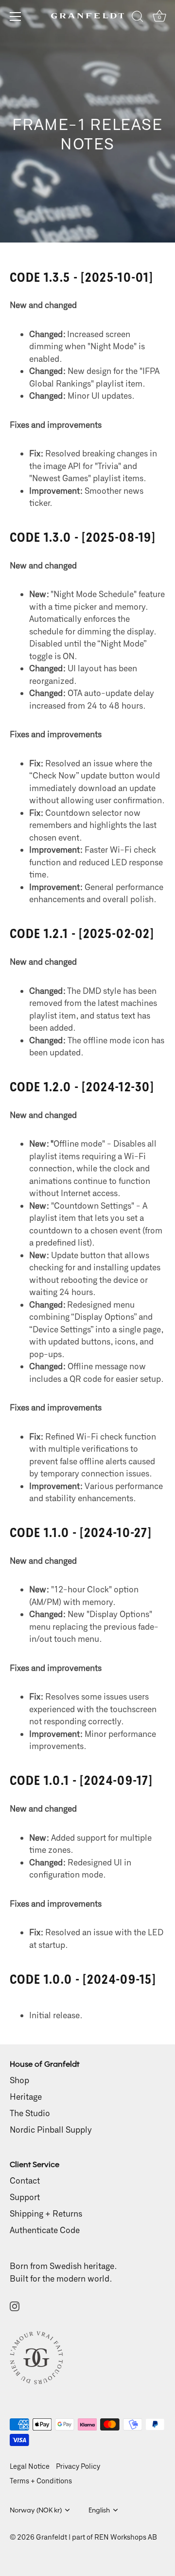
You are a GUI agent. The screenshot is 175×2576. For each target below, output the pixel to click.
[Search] (138, 18)
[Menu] (16, 16)
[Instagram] (15, 2305)
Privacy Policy (78, 2466)
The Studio (30, 2113)
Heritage (26, 2096)
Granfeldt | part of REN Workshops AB (96, 2537)
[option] (87, 121)
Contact (25, 2180)
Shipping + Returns (46, 2213)
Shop (19, 2080)
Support (25, 2197)
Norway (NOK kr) (36, 2510)
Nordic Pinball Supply (51, 2129)
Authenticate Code (45, 2230)
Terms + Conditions (41, 2481)
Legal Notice (30, 2466)
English (99, 2510)
